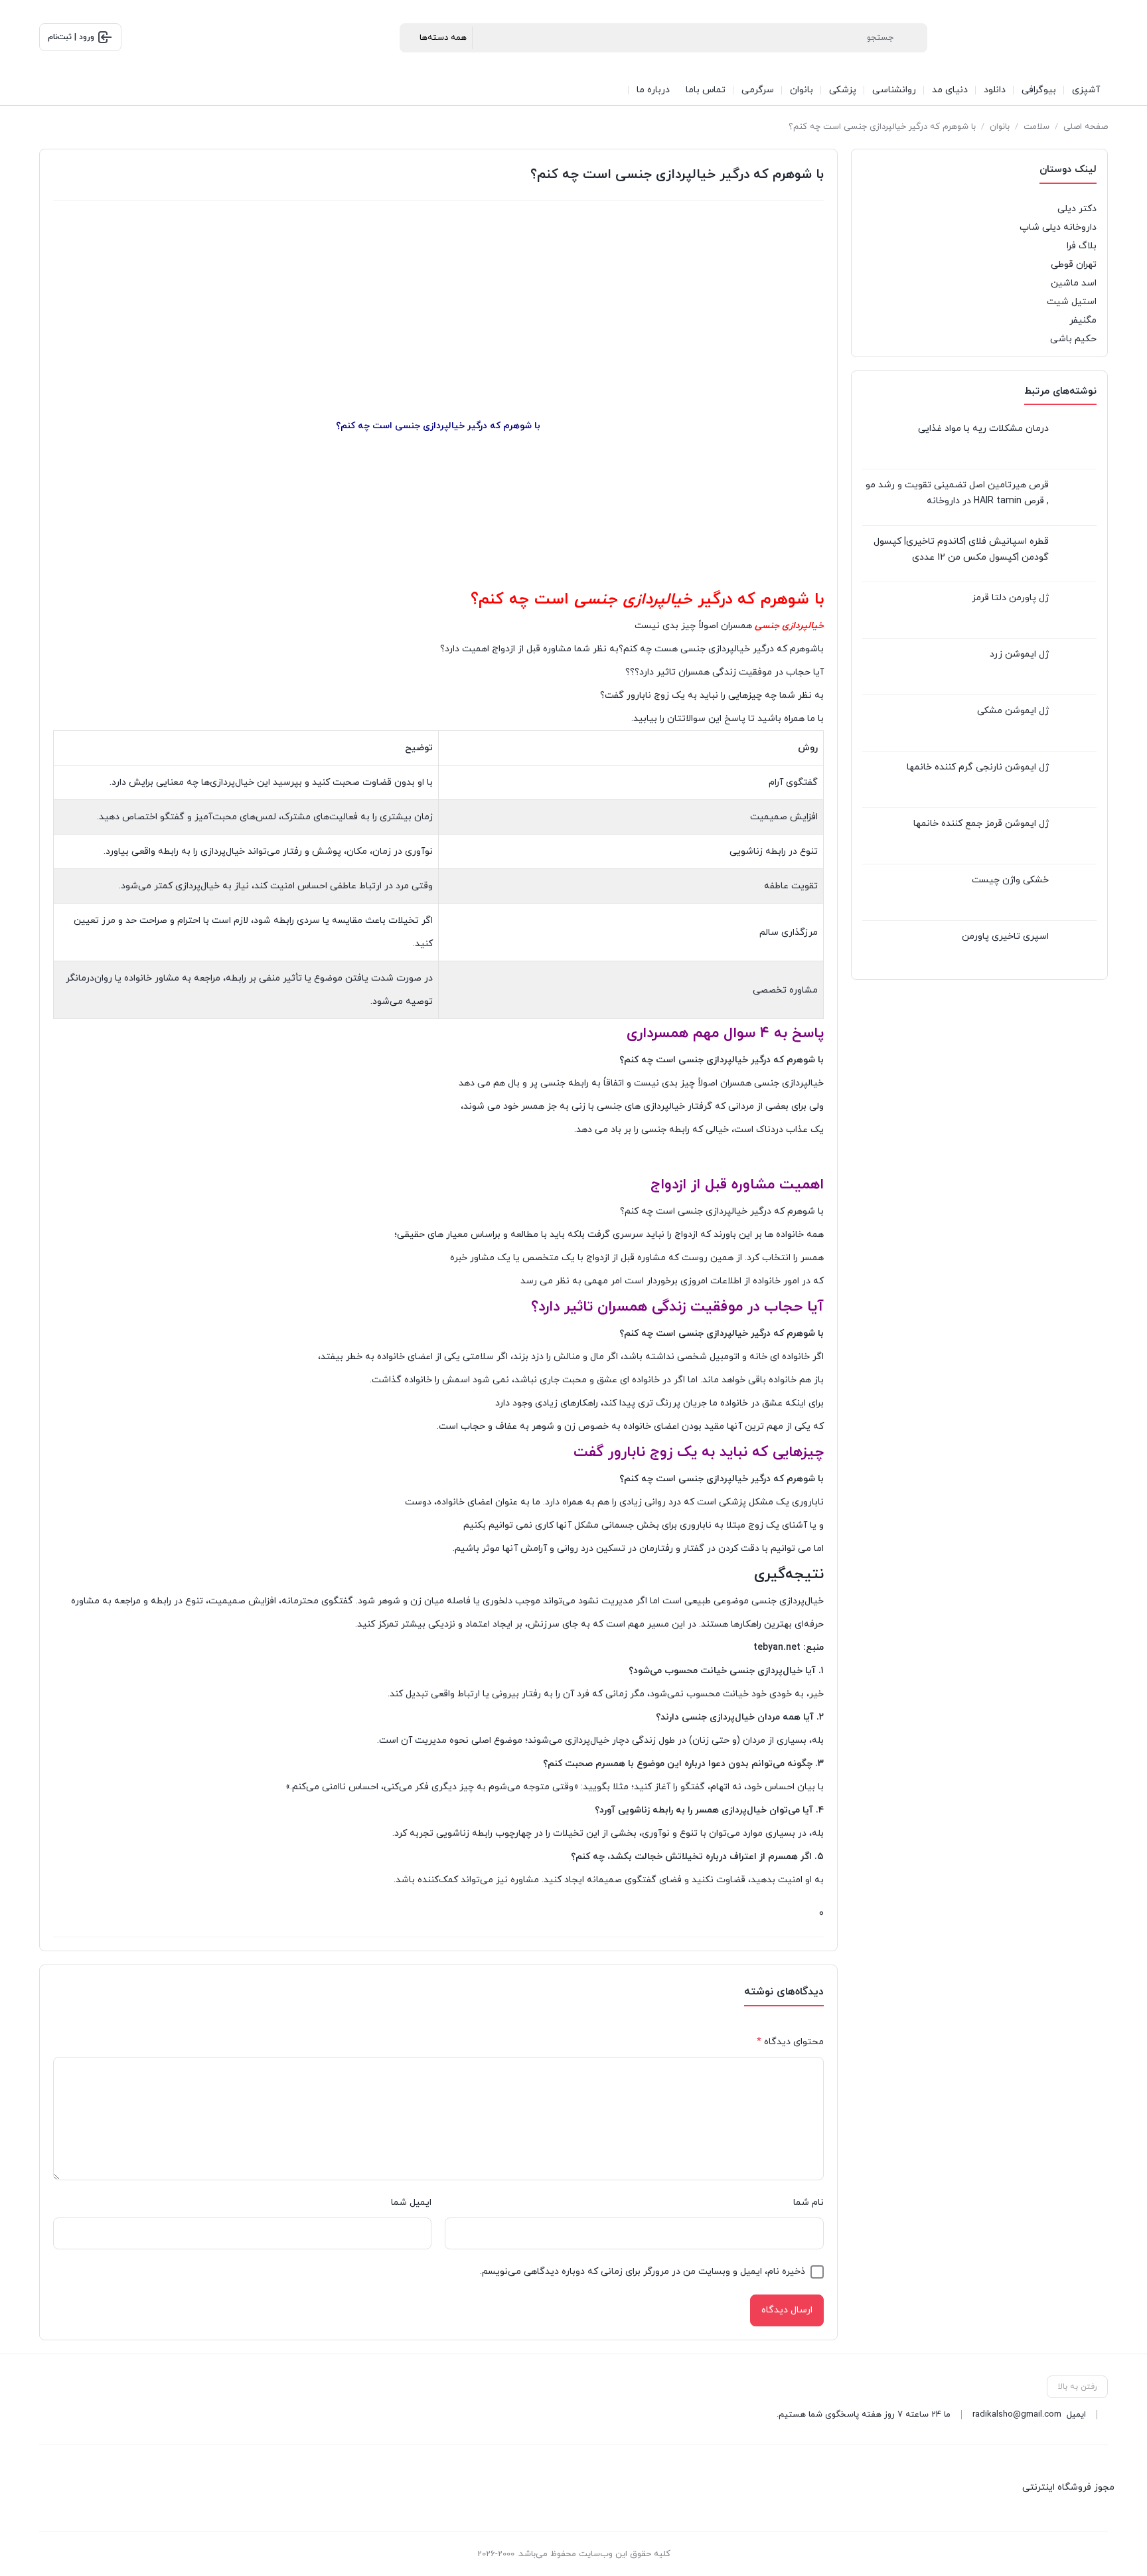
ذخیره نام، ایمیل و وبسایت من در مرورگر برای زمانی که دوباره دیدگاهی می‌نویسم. (643, 2272)
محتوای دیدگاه (790, 2042)
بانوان (1000, 127)
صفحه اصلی (1086, 127)
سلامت (1036, 127)
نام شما (808, 2203)
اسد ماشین (1074, 283)
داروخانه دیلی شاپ (1058, 227)
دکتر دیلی (1077, 209)
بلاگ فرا (1082, 246)
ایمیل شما (411, 2203)
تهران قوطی (1074, 265)
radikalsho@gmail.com (1017, 2415)
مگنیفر (1083, 320)
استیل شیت (1072, 302)
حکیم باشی (1073, 339)
